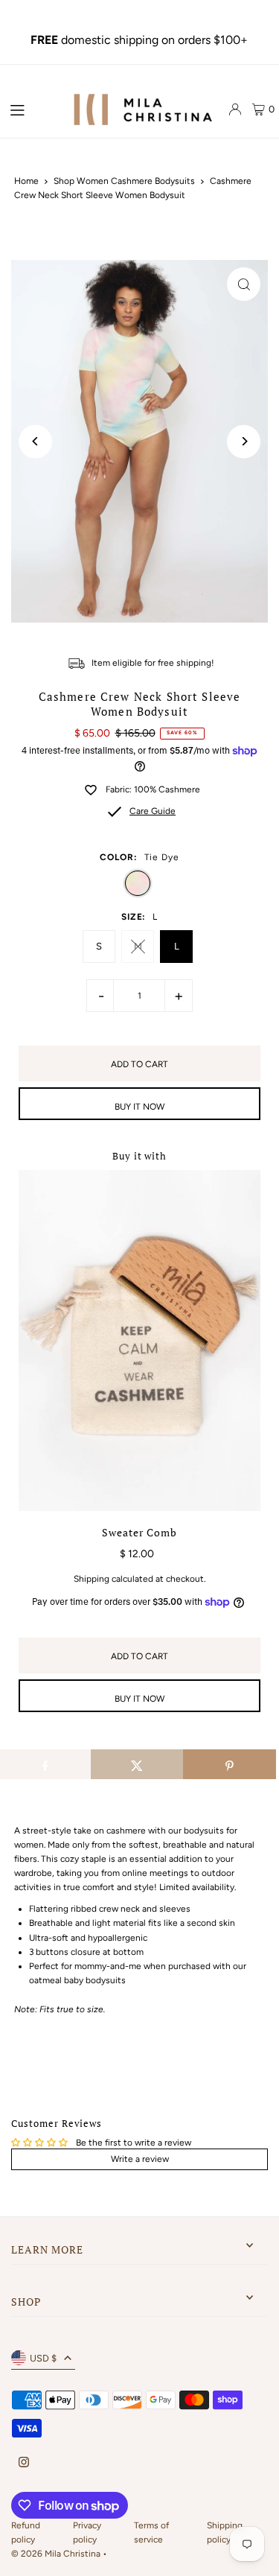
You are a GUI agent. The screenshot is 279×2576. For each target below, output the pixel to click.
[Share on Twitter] (137, 1764)
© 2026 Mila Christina (57, 2554)
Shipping (92, 1579)
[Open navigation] (31, 109)
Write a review (140, 2159)
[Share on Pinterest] (230, 1764)
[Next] (244, 441)
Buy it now (139, 1107)
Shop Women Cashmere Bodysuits (124, 181)
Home (26, 181)
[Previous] (35, 441)
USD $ (43, 2358)
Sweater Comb (140, 1533)
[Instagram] (24, 2463)
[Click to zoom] (244, 284)
